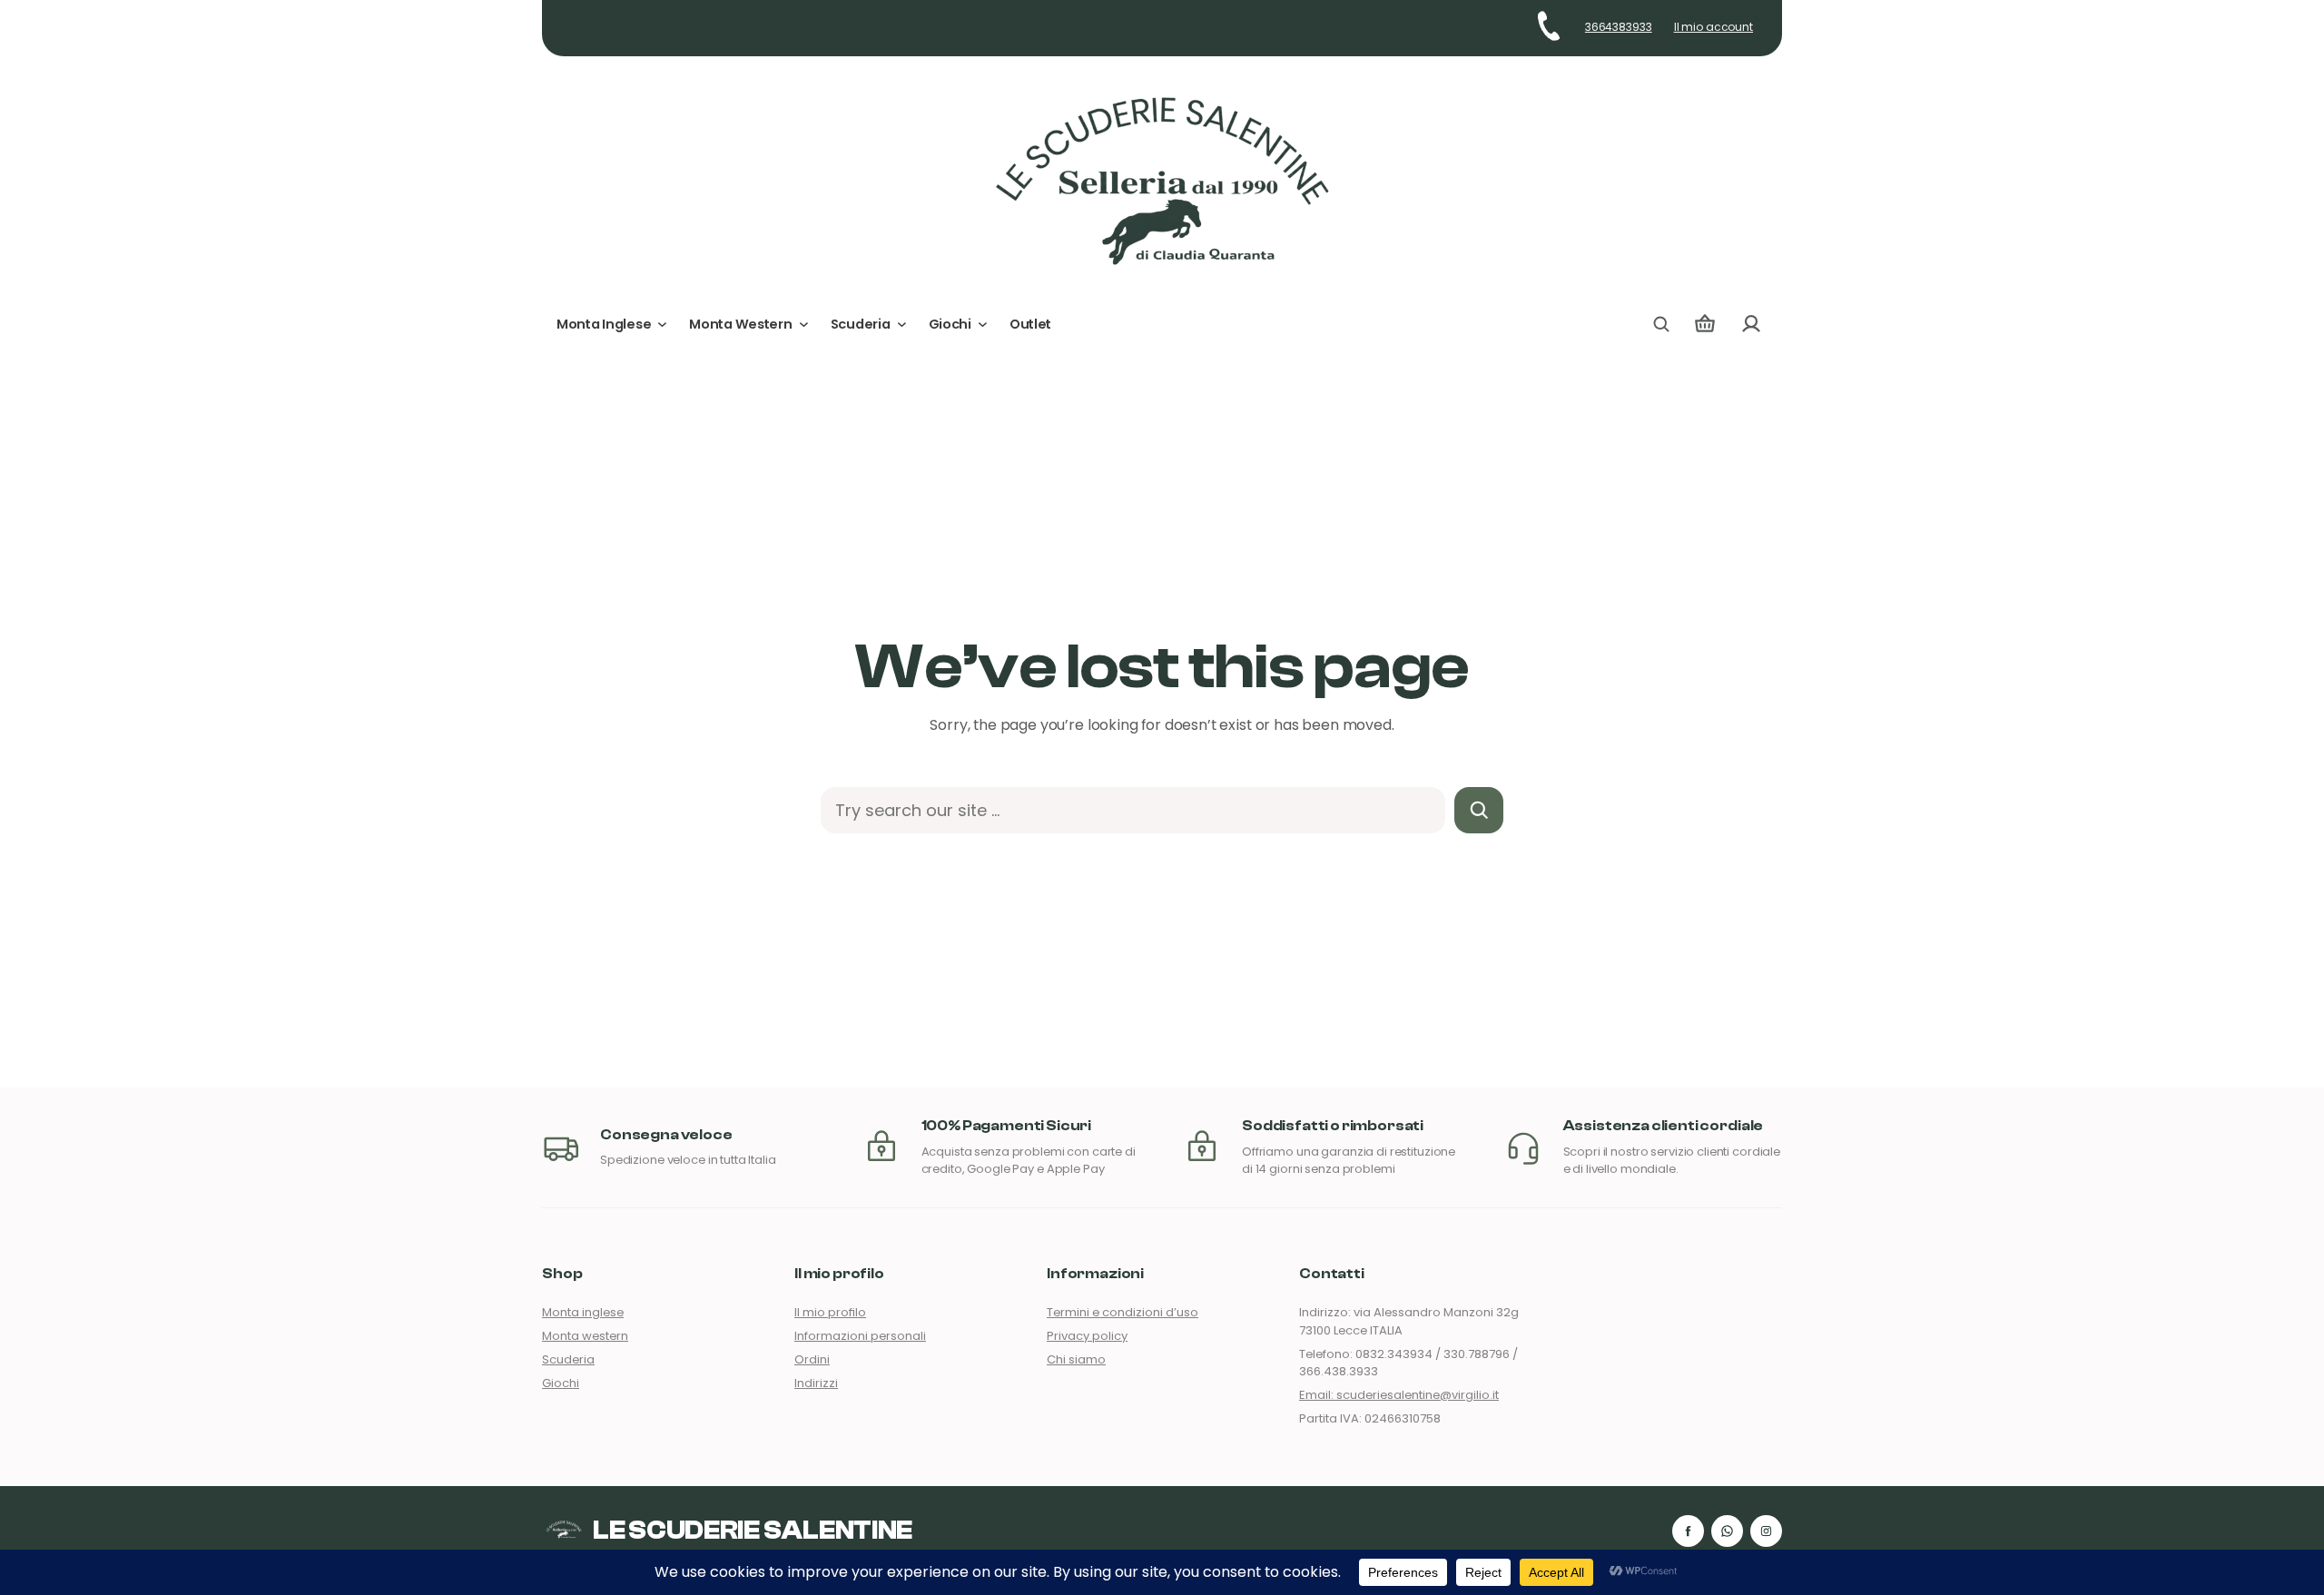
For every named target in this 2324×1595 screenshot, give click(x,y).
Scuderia (568, 1359)
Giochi (561, 1383)
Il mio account (1713, 27)
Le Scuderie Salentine (753, 1531)
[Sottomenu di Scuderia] (902, 325)
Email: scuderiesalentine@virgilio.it (1399, 1395)
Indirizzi (816, 1383)
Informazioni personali (860, 1336)
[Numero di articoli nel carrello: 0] (1705, 325)
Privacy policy (1087, 1336)
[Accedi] (1751, 325)
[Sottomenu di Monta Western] (804, 325)
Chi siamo (1076, 1359)
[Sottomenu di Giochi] (983, 325)
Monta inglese (583, 1312)
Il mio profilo (830, 1312)
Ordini (812, 1359)
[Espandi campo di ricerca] (1661, 324)
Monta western (585, 1336)
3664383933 (1619, 27)
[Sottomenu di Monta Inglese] (662, 325)
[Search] (1479, 810)
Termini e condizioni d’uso (1123, 1312)
